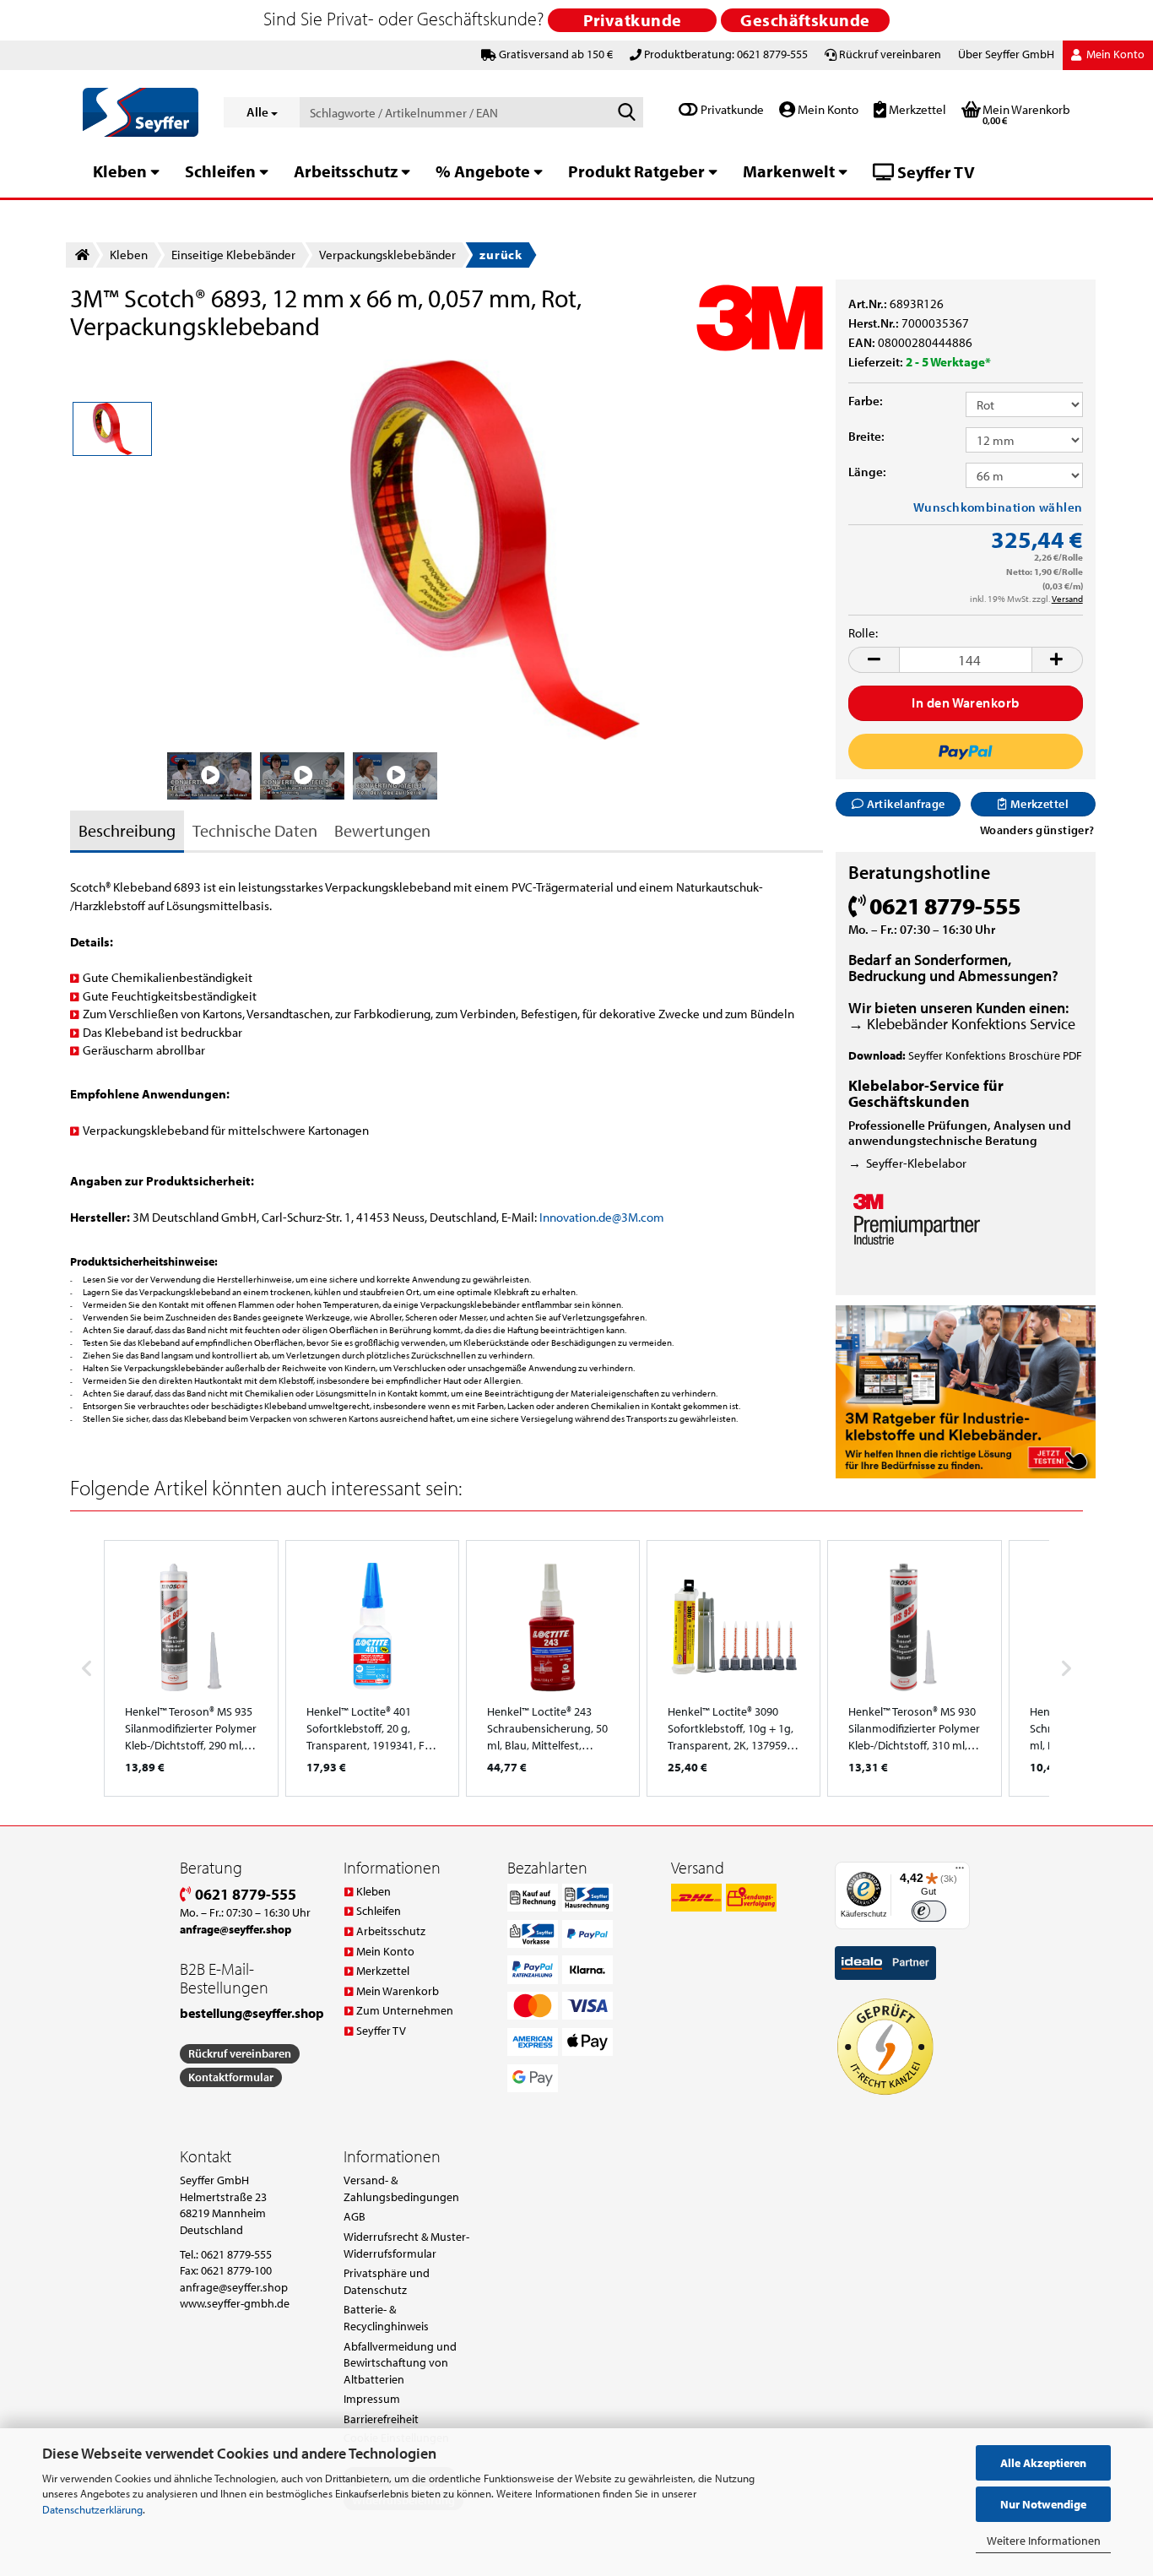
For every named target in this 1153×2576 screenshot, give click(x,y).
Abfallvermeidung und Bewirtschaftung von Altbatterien (400, 2363)
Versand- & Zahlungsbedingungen (401, 2188)
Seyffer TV (934, 172)
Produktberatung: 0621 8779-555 (726, 54)
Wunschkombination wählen (998, 507)
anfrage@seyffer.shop (234, 2287)
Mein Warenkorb (398, 1991)
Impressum (372, 2399)
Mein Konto (827, 109)
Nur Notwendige (1043, 2504)
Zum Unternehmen (405, 2010)
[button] (874, 660)
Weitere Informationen (1044, 2541)
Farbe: (866, 401)
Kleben (120, 171)
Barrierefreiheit (381, 2419)
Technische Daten (255, 830)
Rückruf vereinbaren (890, 54)
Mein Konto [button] (1114, 54)
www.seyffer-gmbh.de (235, 2303)
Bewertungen (382, 830)
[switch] (929, 1911)
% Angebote (483, 171)
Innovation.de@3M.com (602, 1217)
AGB (355, 2216)
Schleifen (220, 171)
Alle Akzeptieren (1043, 2463)
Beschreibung (127, 830)
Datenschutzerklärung (92, 2509)
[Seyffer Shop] (141, 112)
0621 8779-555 (244, 1894)
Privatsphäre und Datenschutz (387, 2281)
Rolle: (863, 633)
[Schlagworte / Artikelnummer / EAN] (627, 113)
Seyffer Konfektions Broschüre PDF (995, 1055)
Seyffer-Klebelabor (916, 1163)
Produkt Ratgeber (636, 171)
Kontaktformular (231, 2077)
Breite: (866, 436)
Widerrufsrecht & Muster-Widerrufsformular (406, 2245)
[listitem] (191, 1668)
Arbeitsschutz (346, 171)
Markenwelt (789, 171)
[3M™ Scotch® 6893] (495, 548)
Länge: (867, 472)
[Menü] (960, 1872)
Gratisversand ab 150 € (556, 54)
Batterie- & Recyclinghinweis (386, 2318)
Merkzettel (916, 109)
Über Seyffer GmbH (1006, 54)
